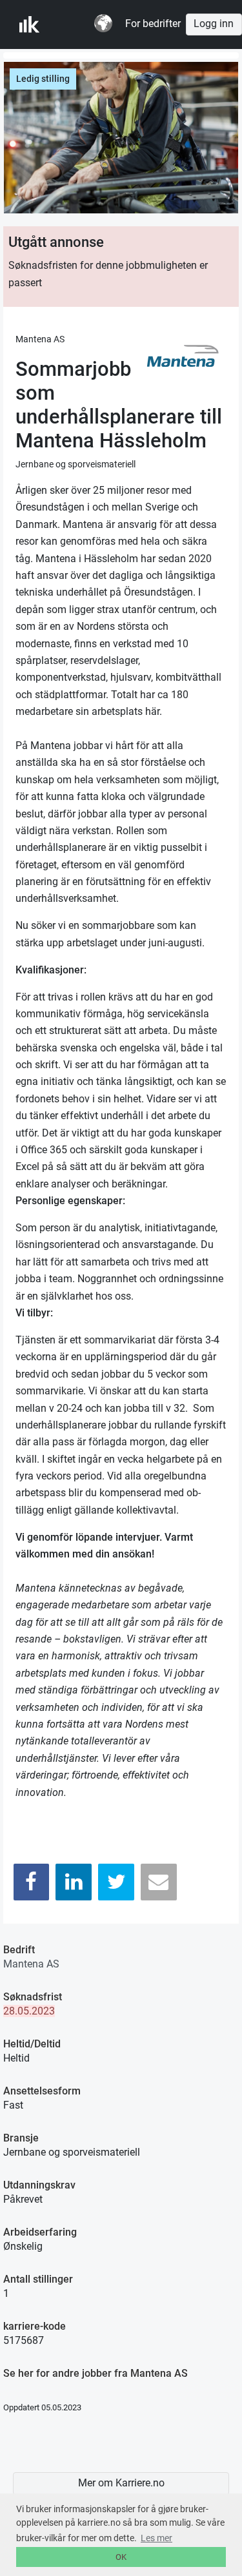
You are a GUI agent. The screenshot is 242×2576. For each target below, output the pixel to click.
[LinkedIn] (74, 1882)
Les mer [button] (156, 2538)
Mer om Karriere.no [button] (121, 2483)
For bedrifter (153, 24)
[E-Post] (159, 1882)
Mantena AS (31, 1964)
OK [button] (121, 2557)
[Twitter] (116, 1882)
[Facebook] (32, 1882)
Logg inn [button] (214, 24)
